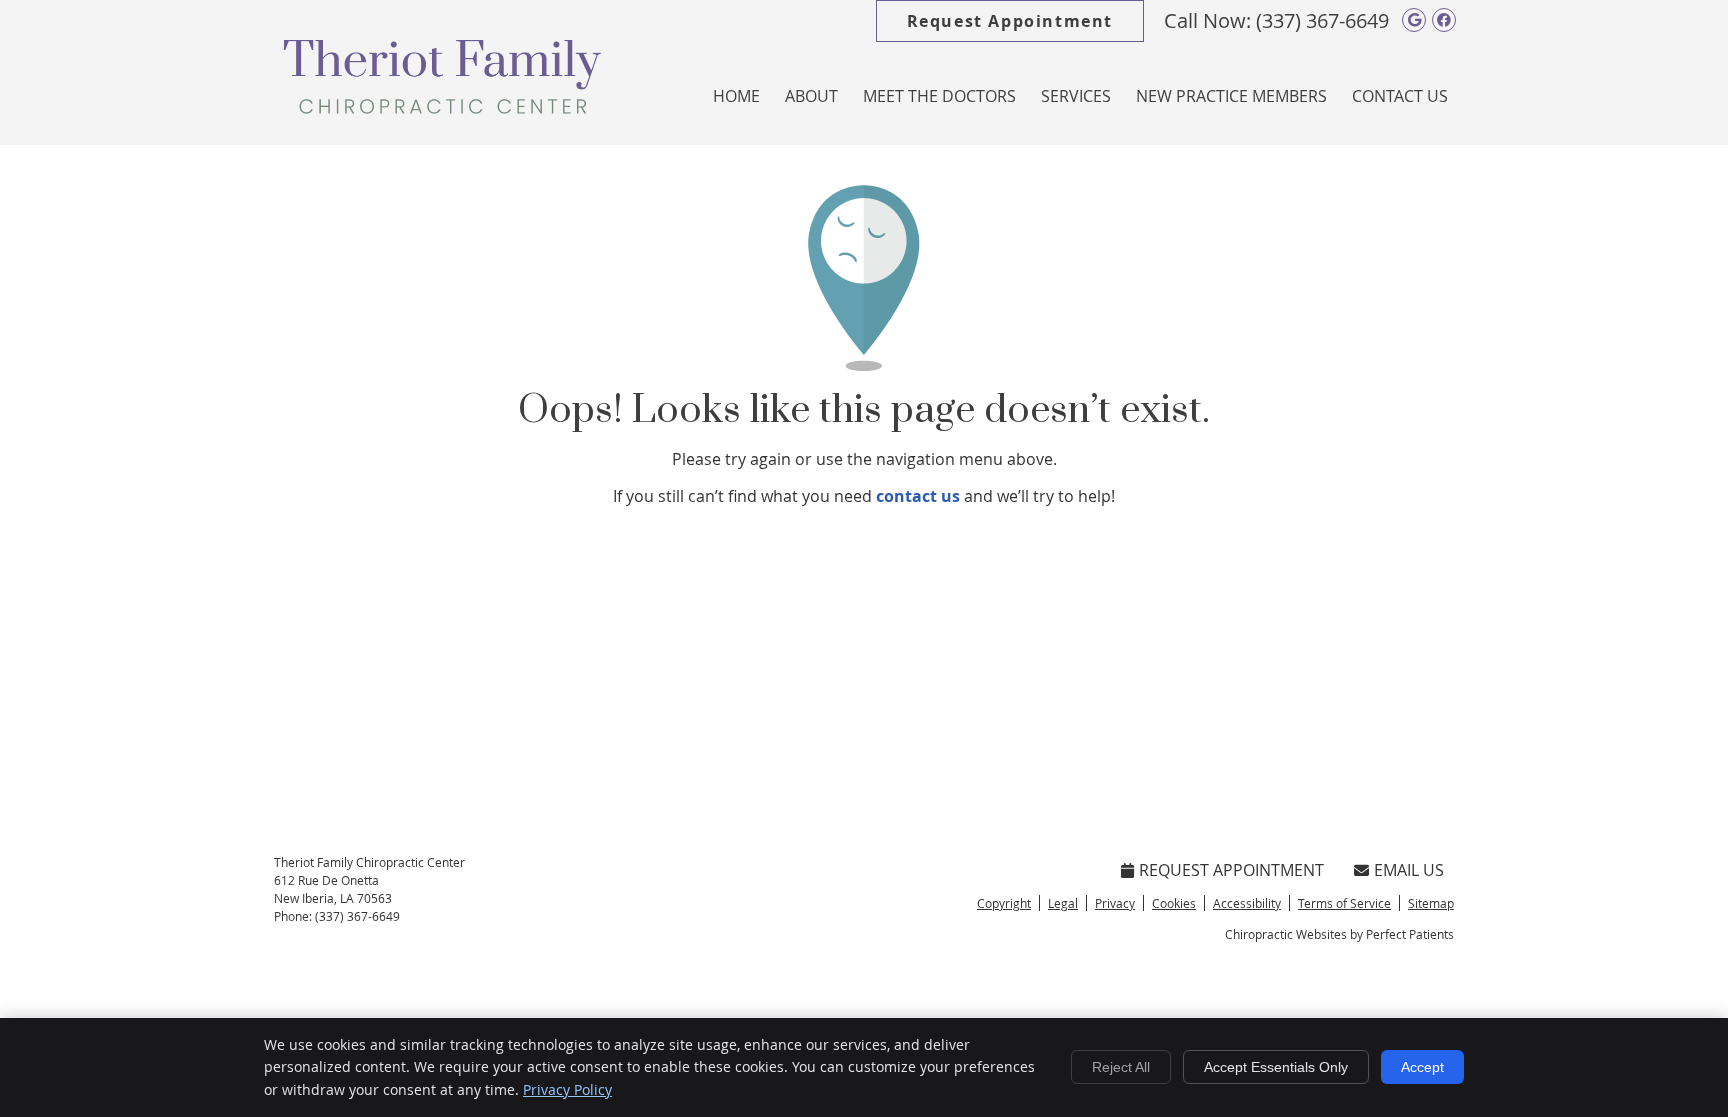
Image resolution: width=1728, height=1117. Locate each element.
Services (1076, 96)
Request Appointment (1010, 21)
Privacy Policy (567, 1089)
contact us (918, 496)
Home (736, 96)
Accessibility (1247, 903)
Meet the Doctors (939, 96)
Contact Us (1400, 96)
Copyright (1004, 903)
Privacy (1115, 903)
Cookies (1174, 903)
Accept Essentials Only (1276, 1067)
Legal (1063, 903)
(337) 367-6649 (1322, 20)
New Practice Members (1231, 96)
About (811, 96)
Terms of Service (1344, 903)
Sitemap (1431, 903)
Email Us (1409, 870)
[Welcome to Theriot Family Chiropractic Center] (442, 108)
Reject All (1121, 1067)
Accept (1422, 1067)
